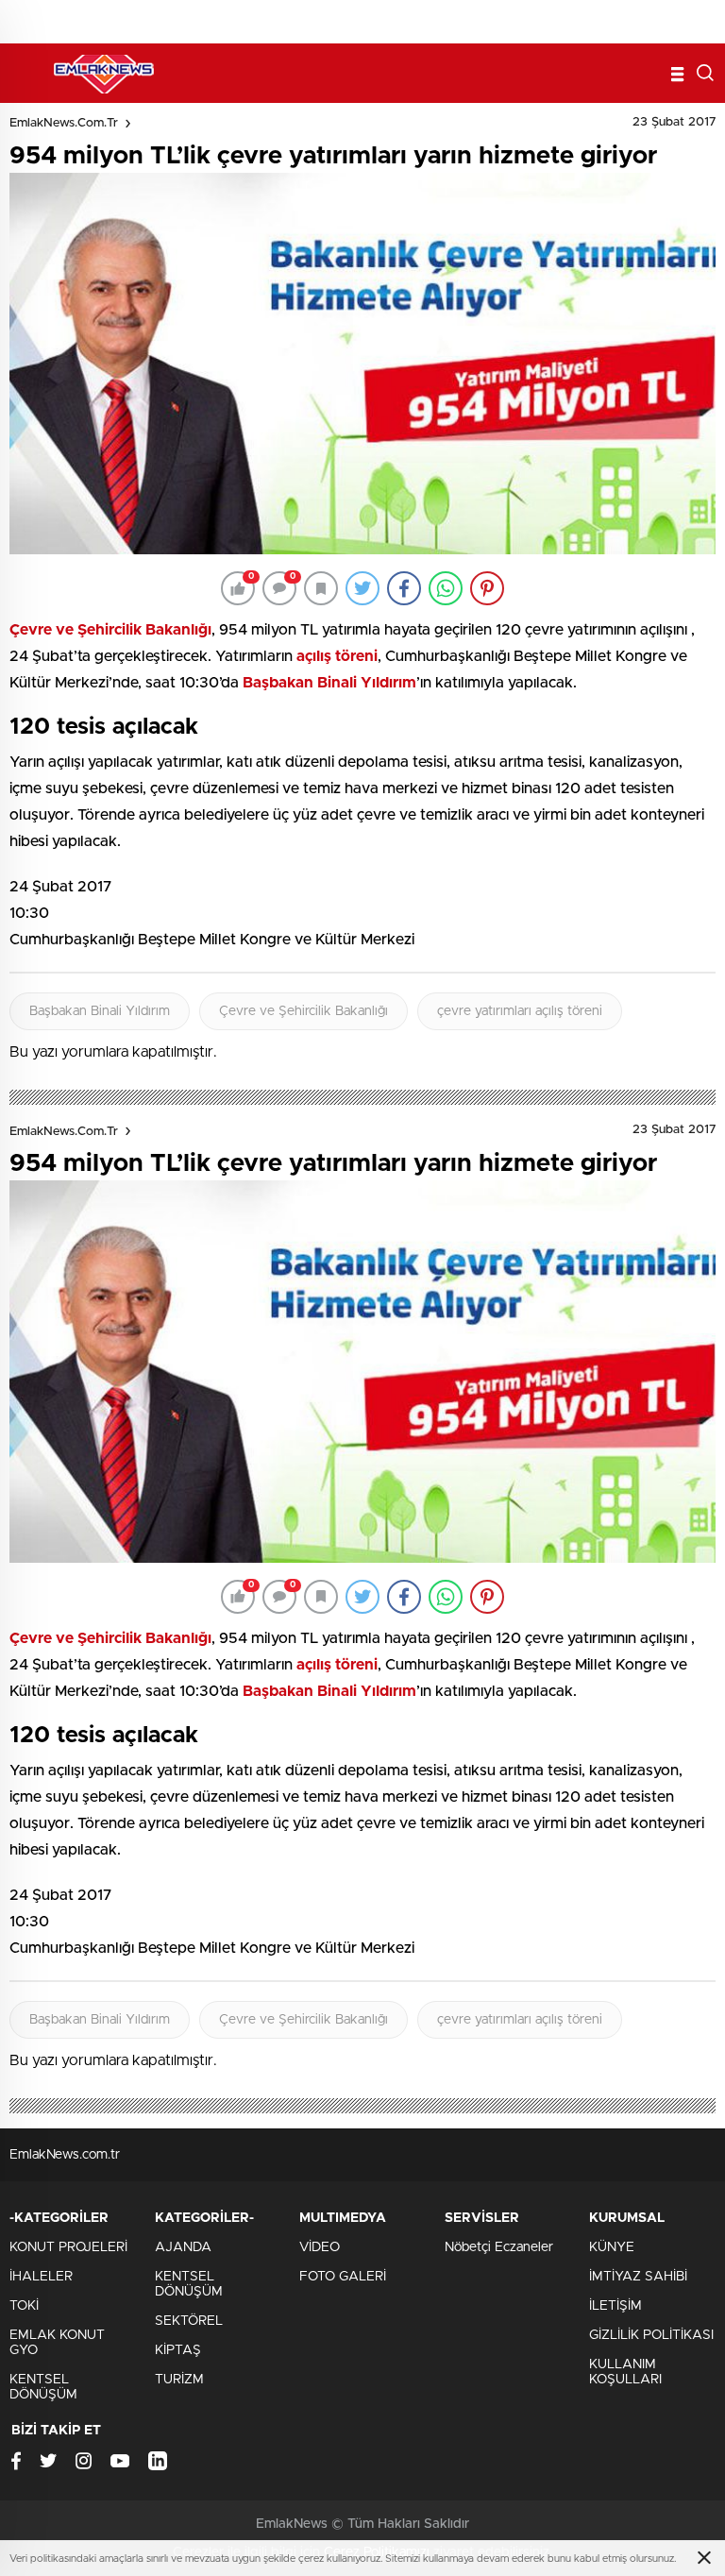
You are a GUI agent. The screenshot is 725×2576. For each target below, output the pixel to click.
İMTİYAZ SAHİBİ (638, 2277)
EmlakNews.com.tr (64, 123)
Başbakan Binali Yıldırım (100, 1011)
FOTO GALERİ (343, 2277)
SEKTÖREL (189, 2321)
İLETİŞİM (615, 2306)
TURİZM (179, 2380)
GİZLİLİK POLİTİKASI (651, 2335)
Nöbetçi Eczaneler (499, 2247)
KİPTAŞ (178, 2350)
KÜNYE (612, 2247)
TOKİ (24, 2306)
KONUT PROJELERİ (68, 2247)
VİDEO (320, 2247)
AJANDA (183, 2247)
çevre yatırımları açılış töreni (520, 1011)
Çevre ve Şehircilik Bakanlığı (303, 1011)
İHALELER (41, 2277)
